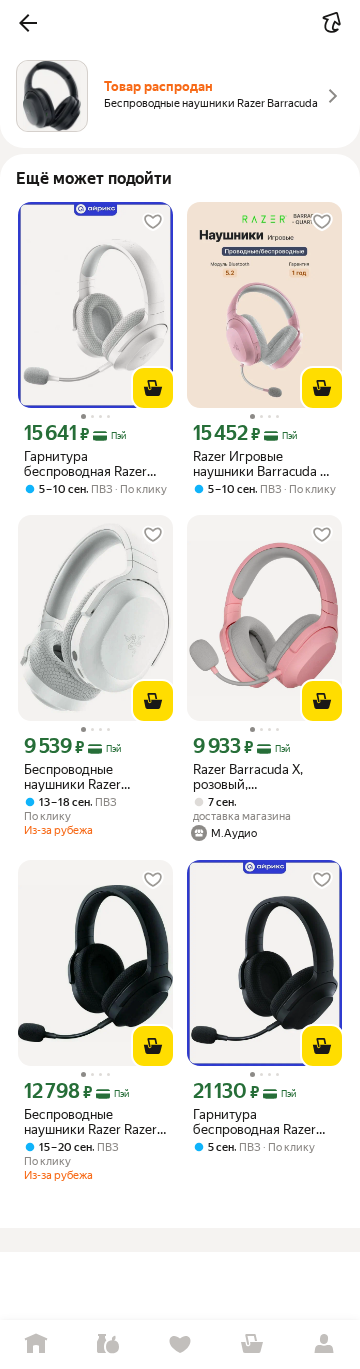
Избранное (180, 1344)
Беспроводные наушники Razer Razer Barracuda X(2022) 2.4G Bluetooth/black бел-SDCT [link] (95, 1122)
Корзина (252, 1344)
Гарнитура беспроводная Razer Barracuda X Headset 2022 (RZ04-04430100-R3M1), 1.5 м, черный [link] (263, 1122)
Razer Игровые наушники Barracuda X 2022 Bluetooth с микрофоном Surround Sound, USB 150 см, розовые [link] (260, 464)
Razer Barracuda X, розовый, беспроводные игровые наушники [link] (251, 777)
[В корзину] (153, 388)
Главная (36, 1344)
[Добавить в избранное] (153, 222)
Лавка (108, 1344)
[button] (28, 23)
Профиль (324, 1344)
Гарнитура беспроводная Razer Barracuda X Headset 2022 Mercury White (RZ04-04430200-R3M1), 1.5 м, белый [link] (85, 464)
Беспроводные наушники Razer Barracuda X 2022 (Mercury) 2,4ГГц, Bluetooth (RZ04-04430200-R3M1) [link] (77, 777)
